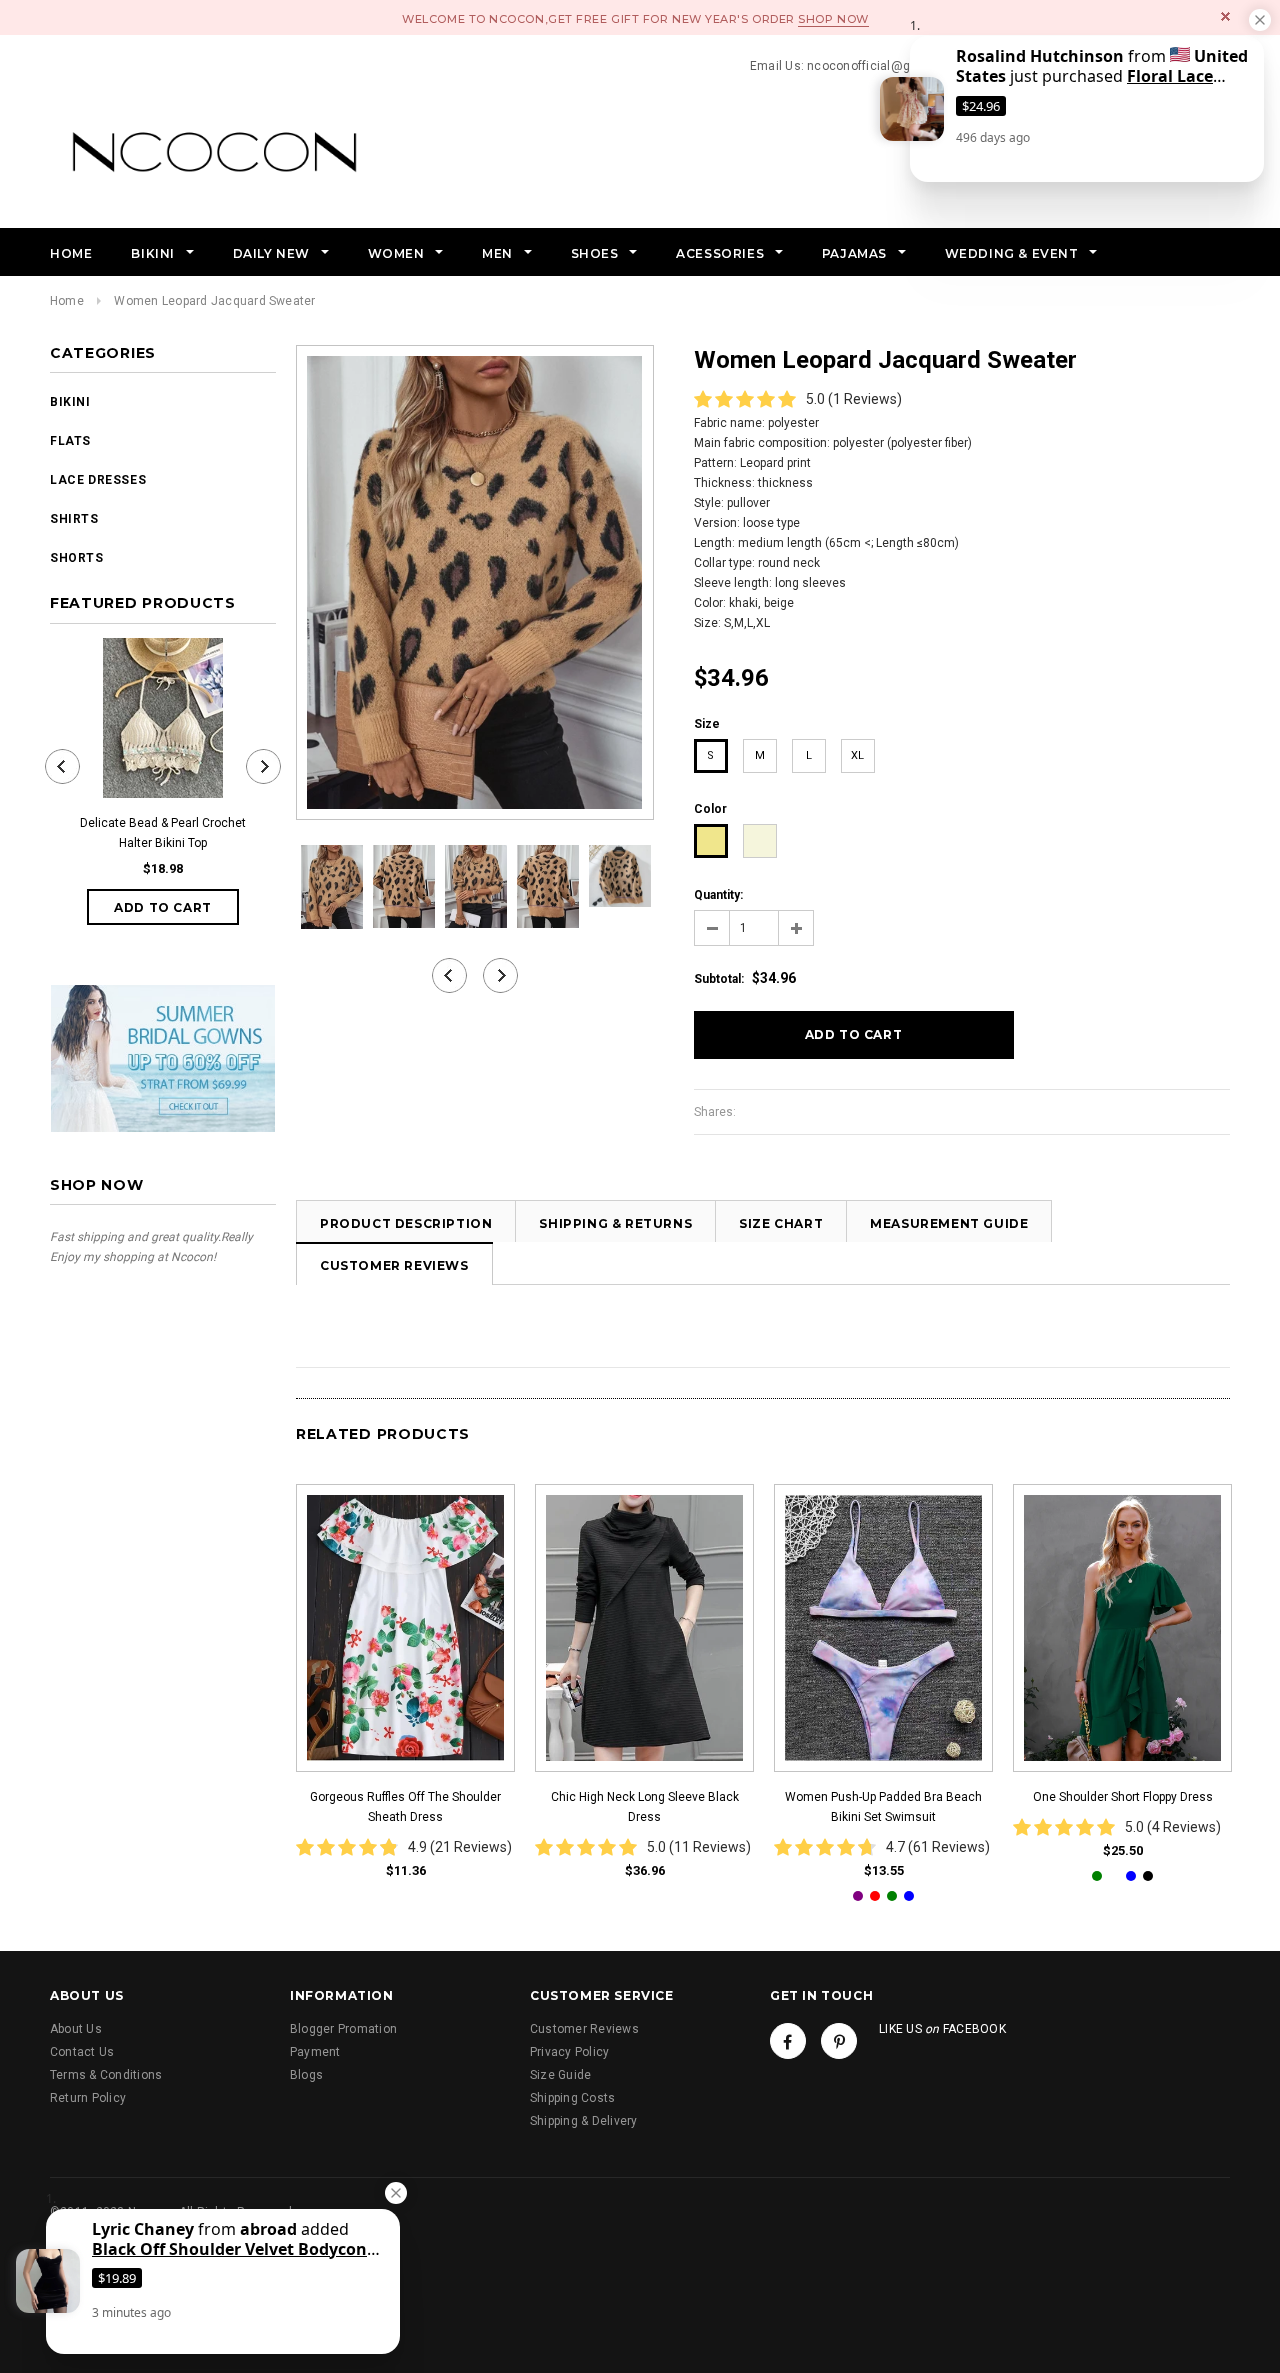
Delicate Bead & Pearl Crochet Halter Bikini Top (163, 833)
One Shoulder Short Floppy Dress (1123, 1797)
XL (857, 755)
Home (67, 301)
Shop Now (833, 19)
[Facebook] (788, 2041)
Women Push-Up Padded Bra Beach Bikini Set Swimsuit (883, 1807)
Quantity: (718, 895)
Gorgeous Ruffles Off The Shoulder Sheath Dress (405, 1807)
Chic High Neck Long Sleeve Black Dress (645, 1807)
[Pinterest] (839, 2041)
